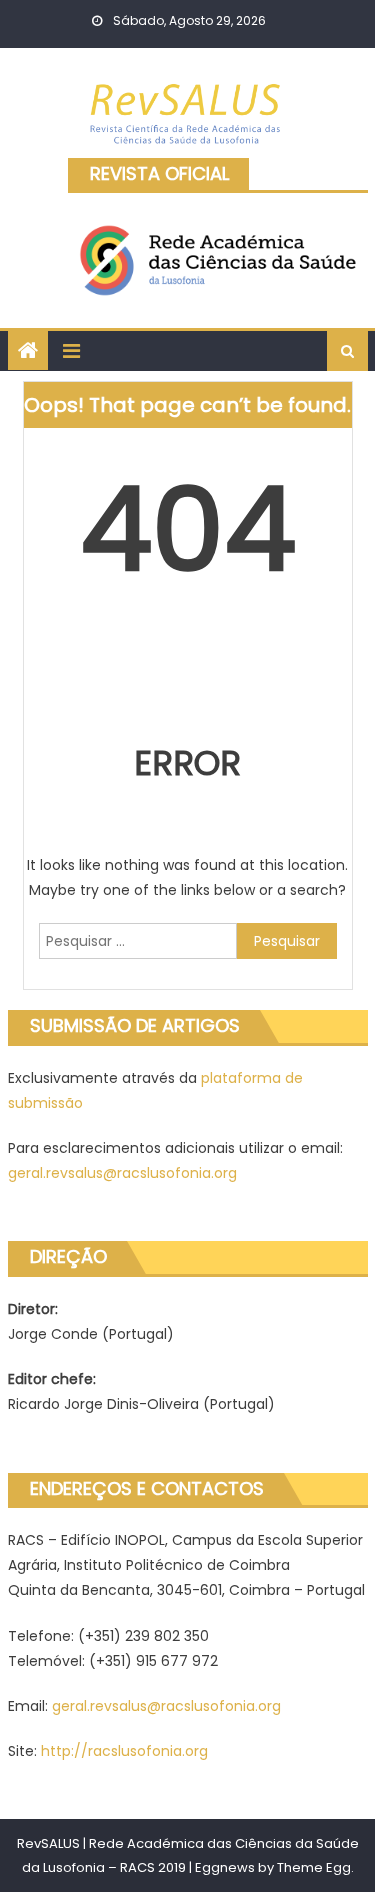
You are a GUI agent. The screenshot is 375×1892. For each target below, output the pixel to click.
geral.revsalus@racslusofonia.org (122, 1173)
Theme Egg (314, 1867)
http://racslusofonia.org (124, 1751)
